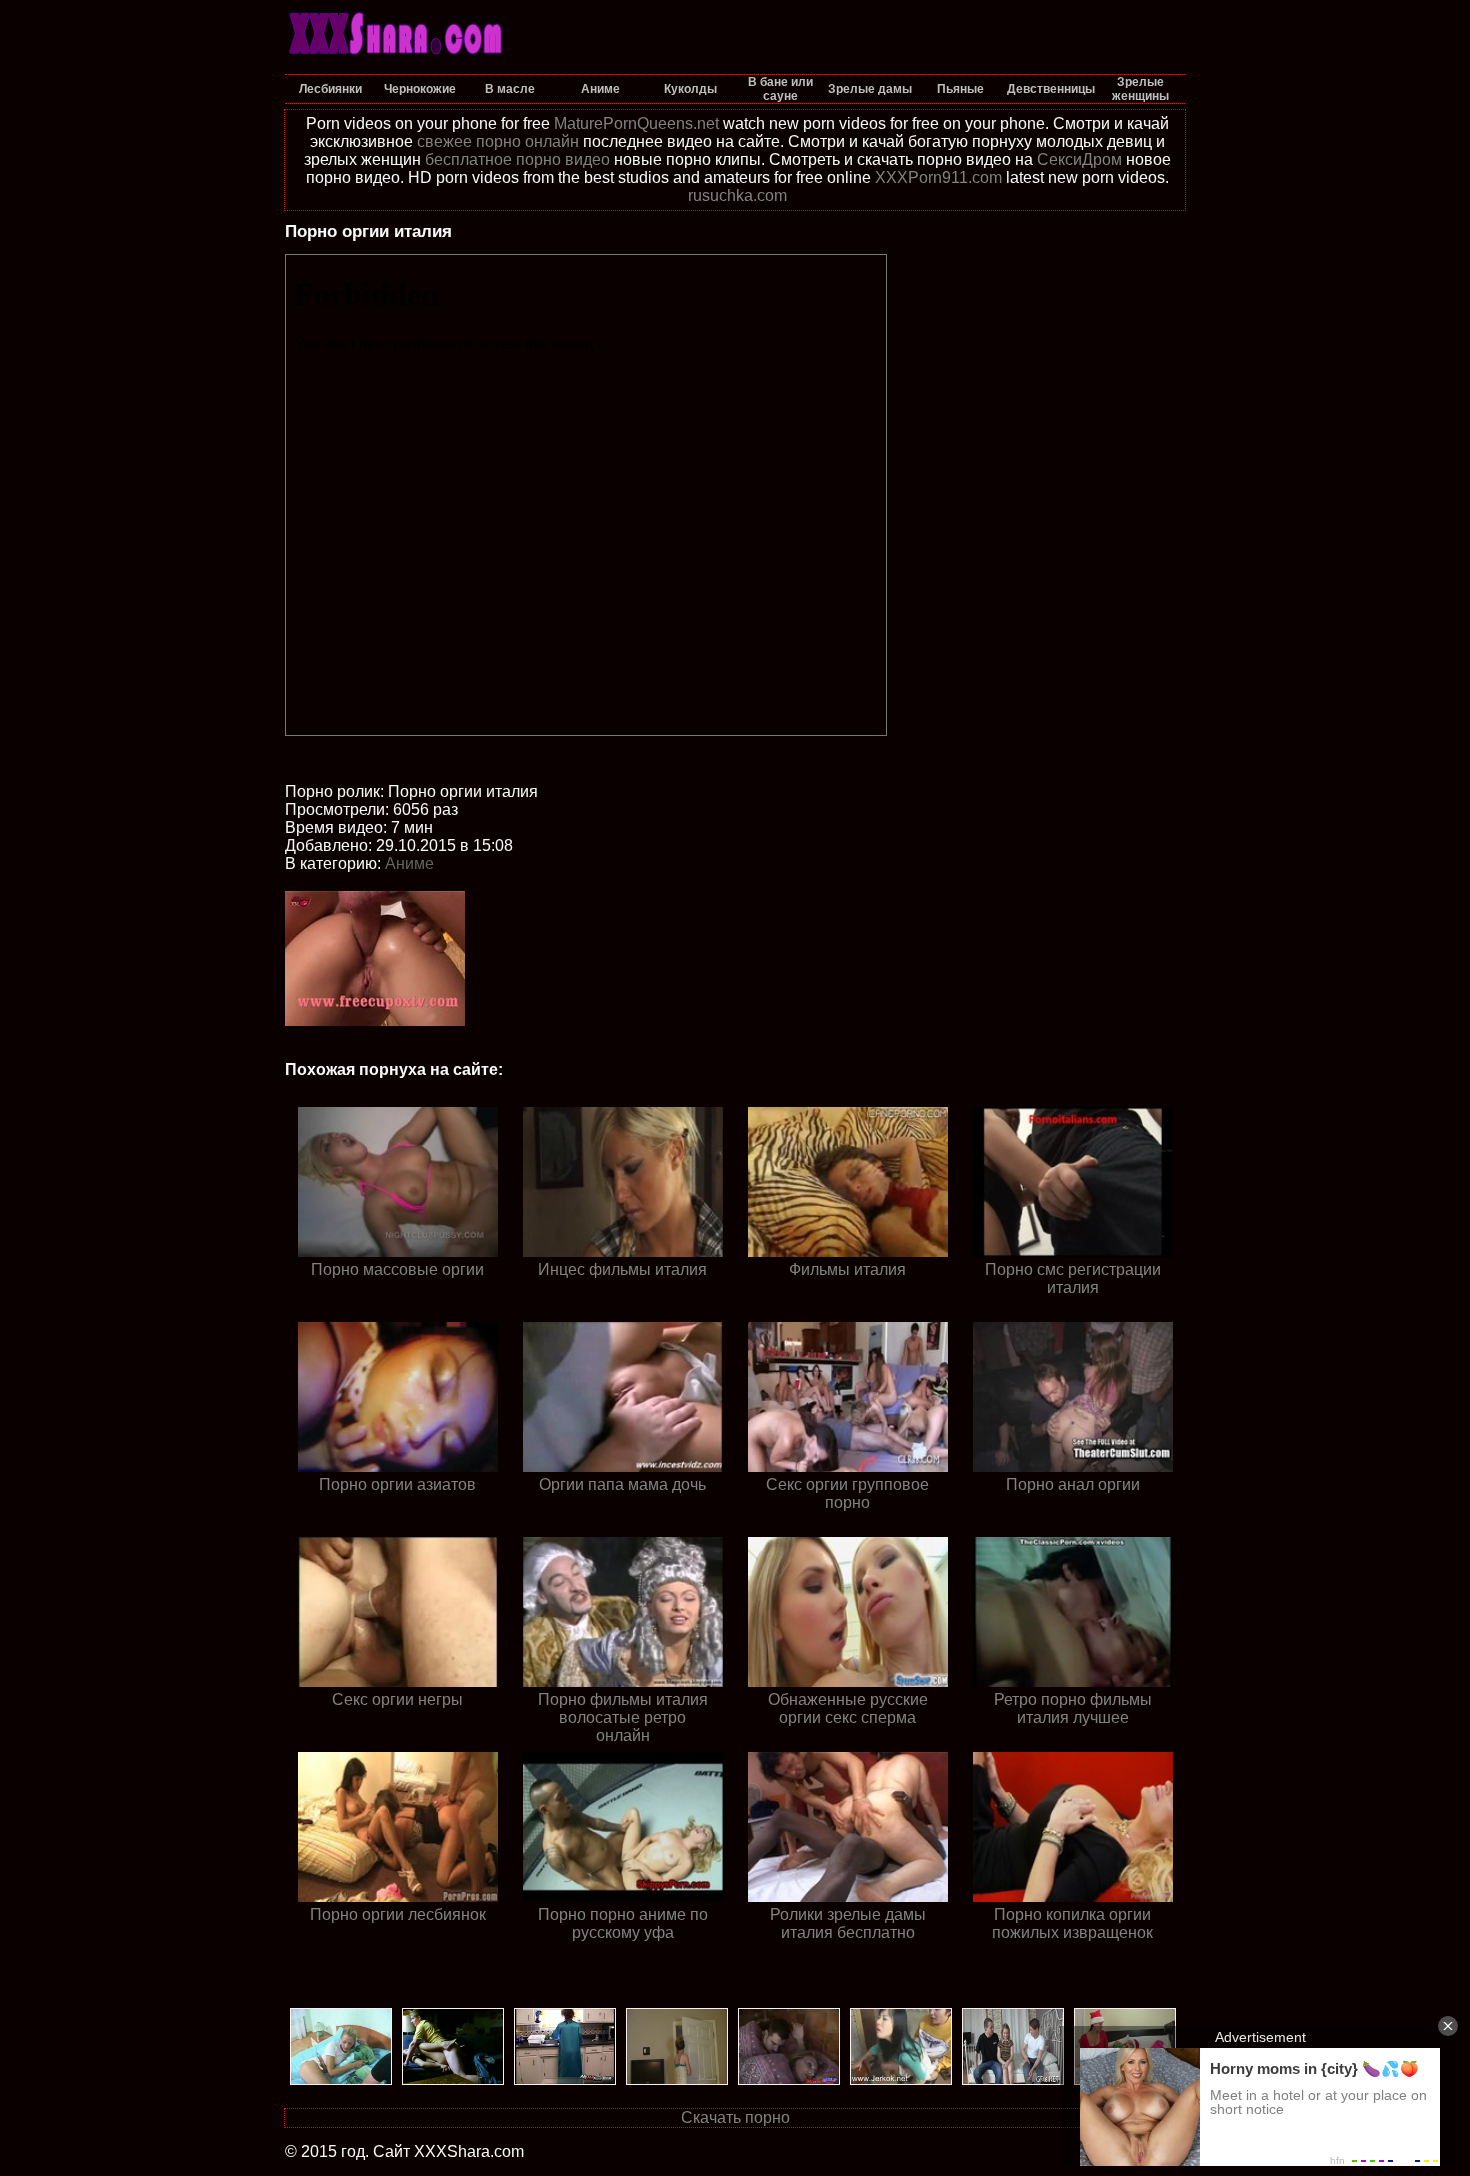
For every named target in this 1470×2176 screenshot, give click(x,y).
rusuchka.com (737, 195)
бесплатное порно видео (517, 159)
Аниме (409, 863)
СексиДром (1079, 159)
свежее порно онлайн (498, 141)
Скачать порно (735, 2117)
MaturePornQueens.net (636, 123)
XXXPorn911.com (938, 177)
